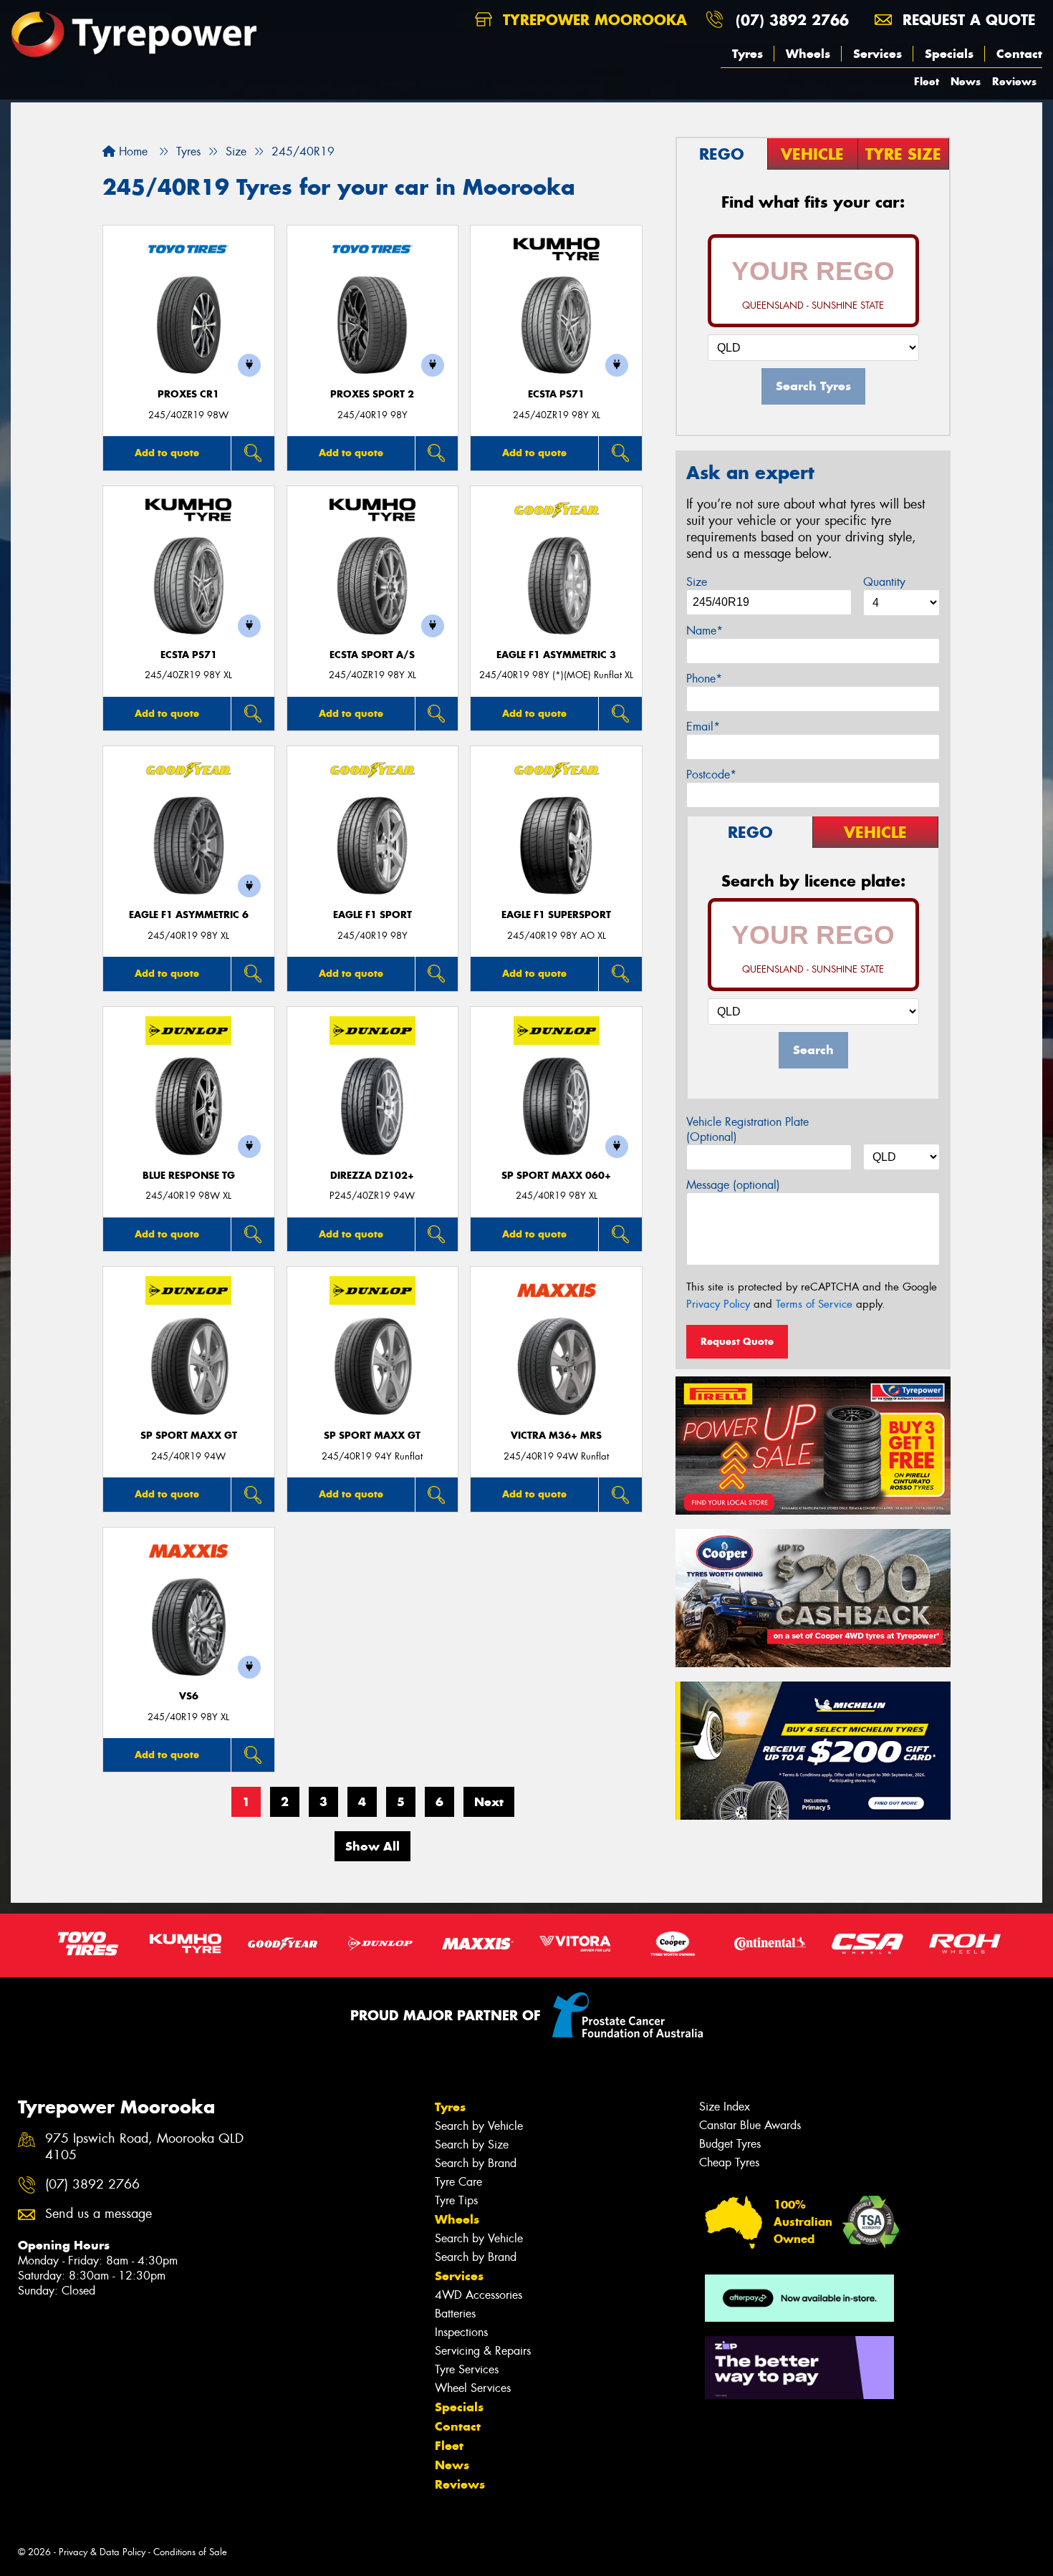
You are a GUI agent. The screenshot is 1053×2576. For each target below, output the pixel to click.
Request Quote (737, 1341)
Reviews (1014, 81)
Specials (949, 54)
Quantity (884, 582)
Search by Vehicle (479, 2126)
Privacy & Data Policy (102, 2552)
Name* (705, 631)
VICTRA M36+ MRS (556, 1436)
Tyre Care (458, 2182)
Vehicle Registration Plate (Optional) (747, 1129)
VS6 (189, 1696)
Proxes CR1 (188, 394)
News (966, 81)
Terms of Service (814, 1304)
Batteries (455, 2314)
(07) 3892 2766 (792, 20)
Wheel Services (473, 2388)
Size (697, 582)
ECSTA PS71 (556, 394)
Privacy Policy (718, 1304)
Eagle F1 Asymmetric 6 (189, 915)
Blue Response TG (189, 1176)
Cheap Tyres (729, 2162)
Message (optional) (733, 1185)
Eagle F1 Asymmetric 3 (556, 655)
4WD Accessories (479, 2295)
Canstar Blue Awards (750, 2125)
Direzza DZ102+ (372, 1176)
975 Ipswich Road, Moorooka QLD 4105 (144, 2147)
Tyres (747, 54)
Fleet (927, 81)
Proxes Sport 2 (372, 394)
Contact (1019, 54)
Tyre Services (467, 2369)
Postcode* (711, 775)
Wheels (808, 54)
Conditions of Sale (190, 2552)
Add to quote (167, 453)
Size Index (725, 2107)
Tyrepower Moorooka (592, 20)
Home (131, 151)
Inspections (461, 2332)
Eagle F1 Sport (372, 915)
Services (877, 54)
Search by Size (472, 2145)
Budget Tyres (730, 2144)
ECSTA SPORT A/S (372, 655)
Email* (703, 727)
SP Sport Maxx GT (189, 1436)
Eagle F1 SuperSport (556, 915)
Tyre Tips (456, 2200)
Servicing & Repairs (483, 2351)
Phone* (704, 679)
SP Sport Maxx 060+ (556, 1176)
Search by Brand (476, 2163)
